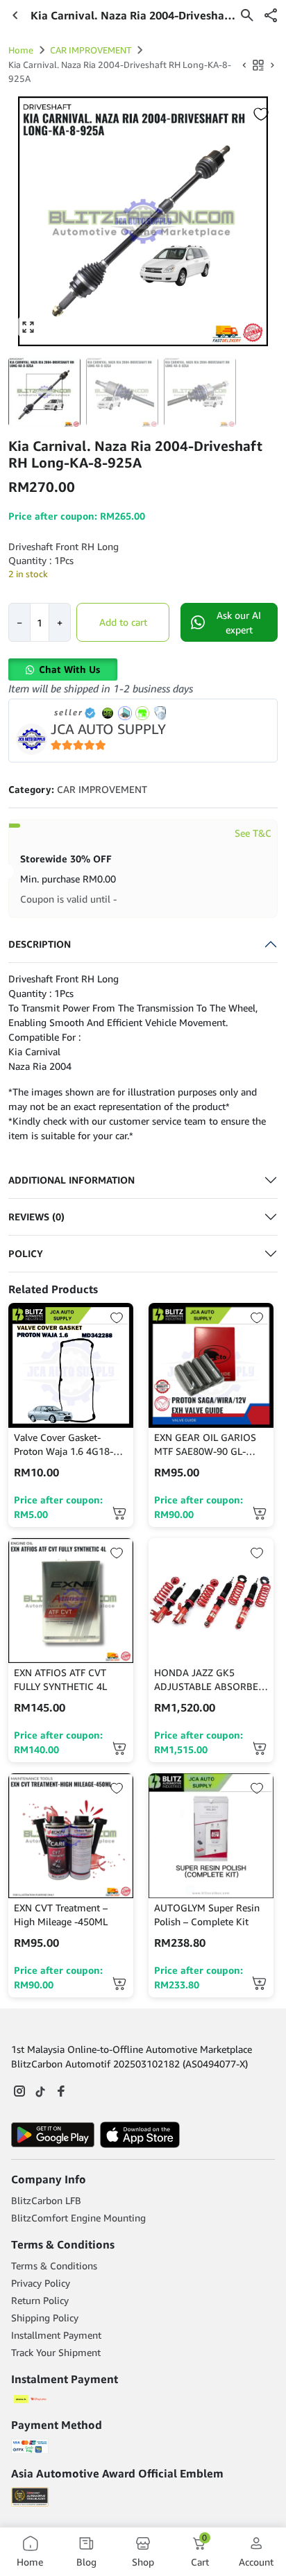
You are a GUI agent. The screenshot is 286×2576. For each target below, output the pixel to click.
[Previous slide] (28, 221)
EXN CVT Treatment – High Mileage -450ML (61, 1914)
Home (21, 50)
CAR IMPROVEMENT (91, 50)
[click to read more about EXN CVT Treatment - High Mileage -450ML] (71, 1836)
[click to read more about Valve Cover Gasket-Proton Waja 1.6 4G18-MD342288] (71, 1365)
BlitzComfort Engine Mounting (78, 2218)
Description (40, 944)
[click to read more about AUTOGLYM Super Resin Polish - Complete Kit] (211, 1836)
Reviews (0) (36, 1217)
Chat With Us (69, 669)
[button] (271, 15)
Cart (200, 2551)
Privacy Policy (41, 2283)
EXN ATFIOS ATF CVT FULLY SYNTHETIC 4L (60, 1679)
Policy (26, 1253)
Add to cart (123, 622)
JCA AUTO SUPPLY (108, 729)
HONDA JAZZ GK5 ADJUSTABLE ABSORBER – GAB (209, 1680)
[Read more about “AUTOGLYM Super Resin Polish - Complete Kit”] (259, 1983)
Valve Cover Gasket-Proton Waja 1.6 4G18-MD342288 (64, 1445)
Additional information (71, 1180)
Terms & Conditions (54, 2266)
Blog (86, 2562)
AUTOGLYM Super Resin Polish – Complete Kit (207, 1914)
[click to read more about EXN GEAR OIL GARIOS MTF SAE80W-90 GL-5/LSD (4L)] (211, 1365)
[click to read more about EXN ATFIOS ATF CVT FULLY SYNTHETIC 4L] (71, 1601)
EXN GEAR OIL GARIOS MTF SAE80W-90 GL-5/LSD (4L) (205, 1445)
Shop (143, 2562)
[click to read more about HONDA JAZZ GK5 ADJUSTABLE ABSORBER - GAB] (211, 1601)
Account (256, 2562)
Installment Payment (56, 2335)
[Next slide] (258, 221)
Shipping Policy (45, 2318)
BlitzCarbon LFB (46, 2200)
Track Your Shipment (56, 2352)
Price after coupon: (58, 1507)
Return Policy (40, 2300)
